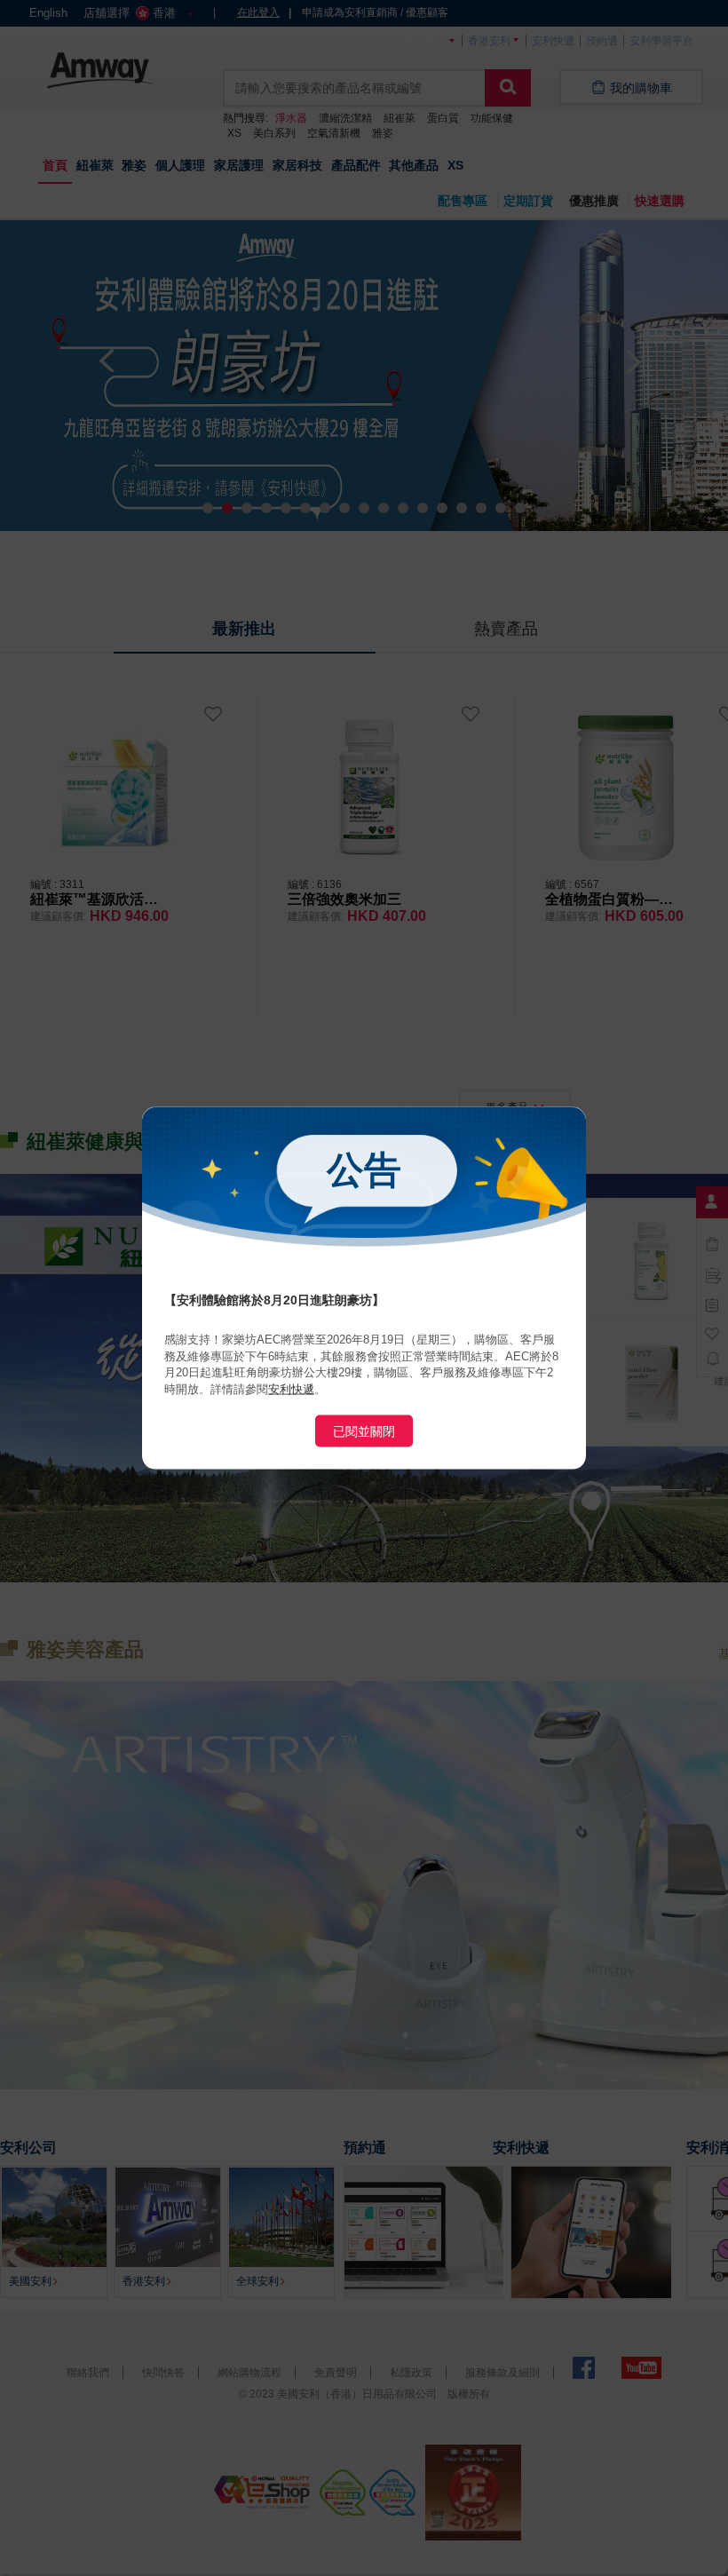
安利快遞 (291, 1388)
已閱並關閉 (364, 1431)
